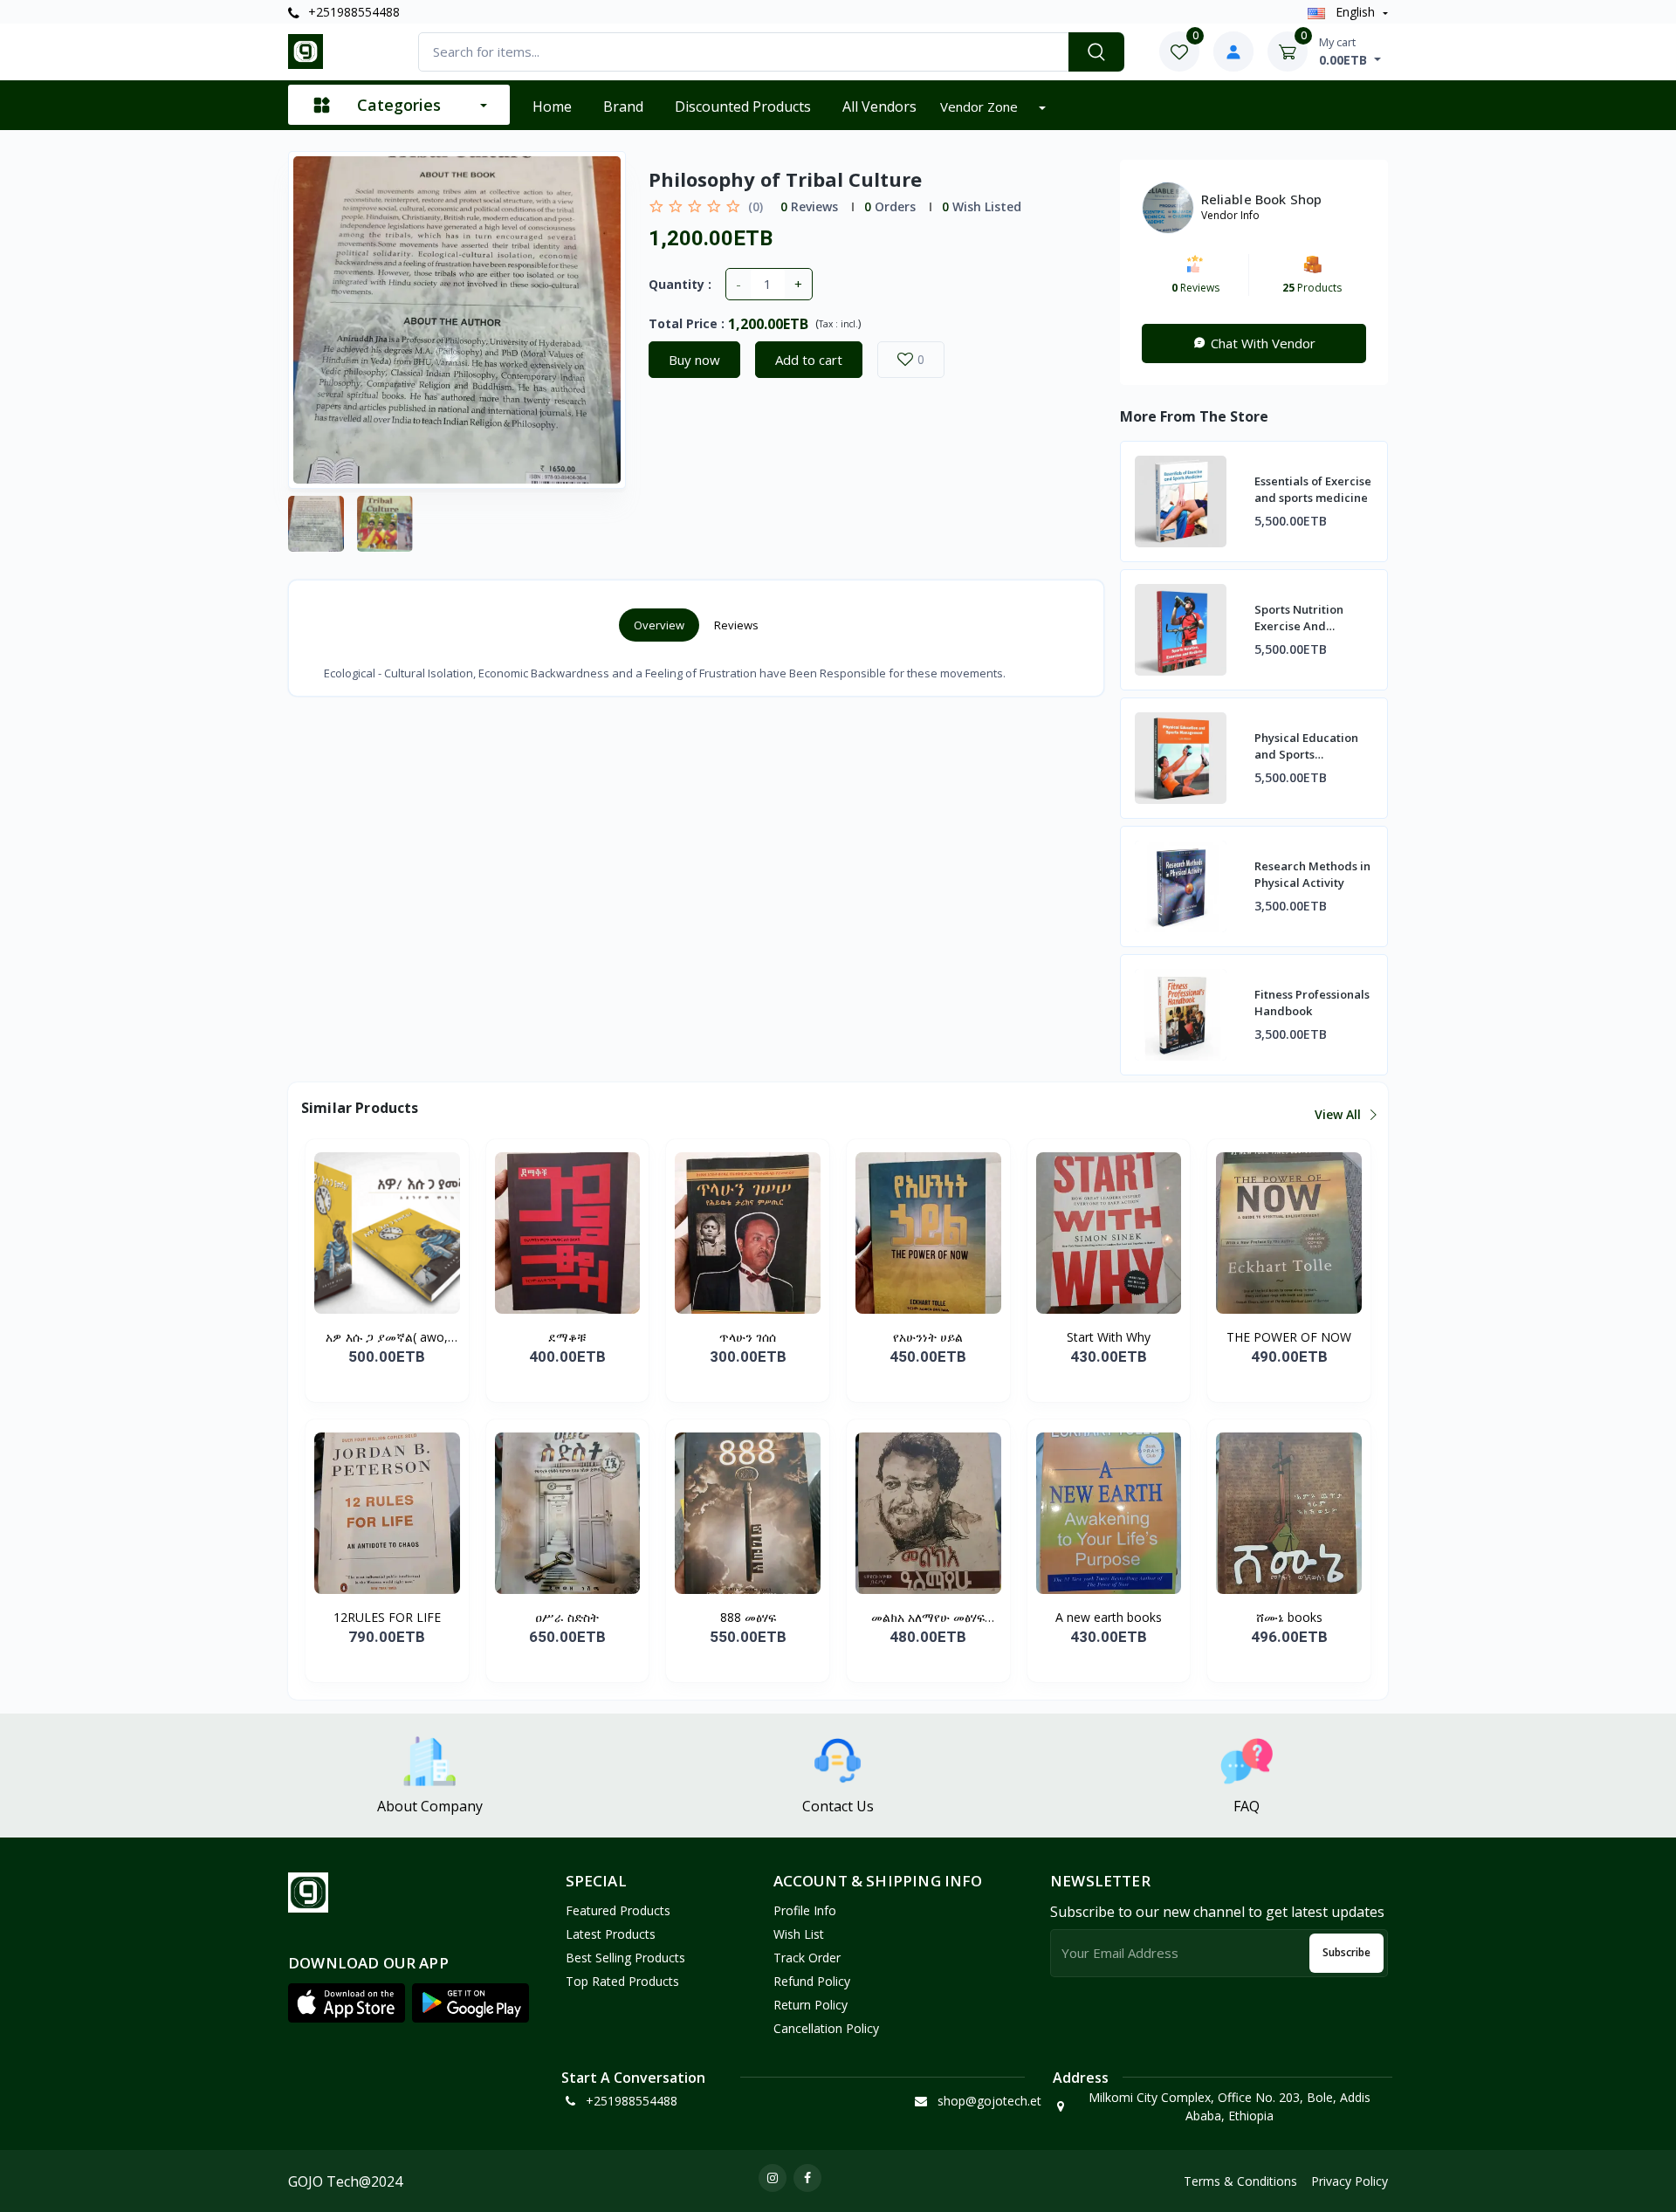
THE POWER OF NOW (1289, 1337)
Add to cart (809, 360)
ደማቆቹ (567, 1337)
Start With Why (1109, 1337)
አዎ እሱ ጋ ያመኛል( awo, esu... (387, 1337)
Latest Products (611, 1934)
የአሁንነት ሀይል (928, 1337)
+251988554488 (352, 12)
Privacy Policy (1350, 2181)
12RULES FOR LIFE (387, 1617)
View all (1339, 1114)
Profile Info (805, 1910)
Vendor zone (981, 106)
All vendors (879, 106)
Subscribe (1346, 1952)
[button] (347, 2003)
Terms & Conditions (1240, 2181)
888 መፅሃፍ (748, 1617)
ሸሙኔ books (1289, 1617)
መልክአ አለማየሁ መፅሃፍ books (928, 1618)
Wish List (799, 1934)
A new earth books (1109, 1617)
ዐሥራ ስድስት (567, 1617)
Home (552, 106)
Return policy (811, 2005)
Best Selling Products (625, 1958)
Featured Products (618, 1910)
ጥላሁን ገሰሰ (748, 1337)
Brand (623, 106)
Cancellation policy (826, 2028)
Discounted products (743, 106)
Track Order (807, 1958)
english (1355, 12)
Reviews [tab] (736, 625)
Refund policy (812, 1981)
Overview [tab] (659, 625)
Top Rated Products (622, 1981)
